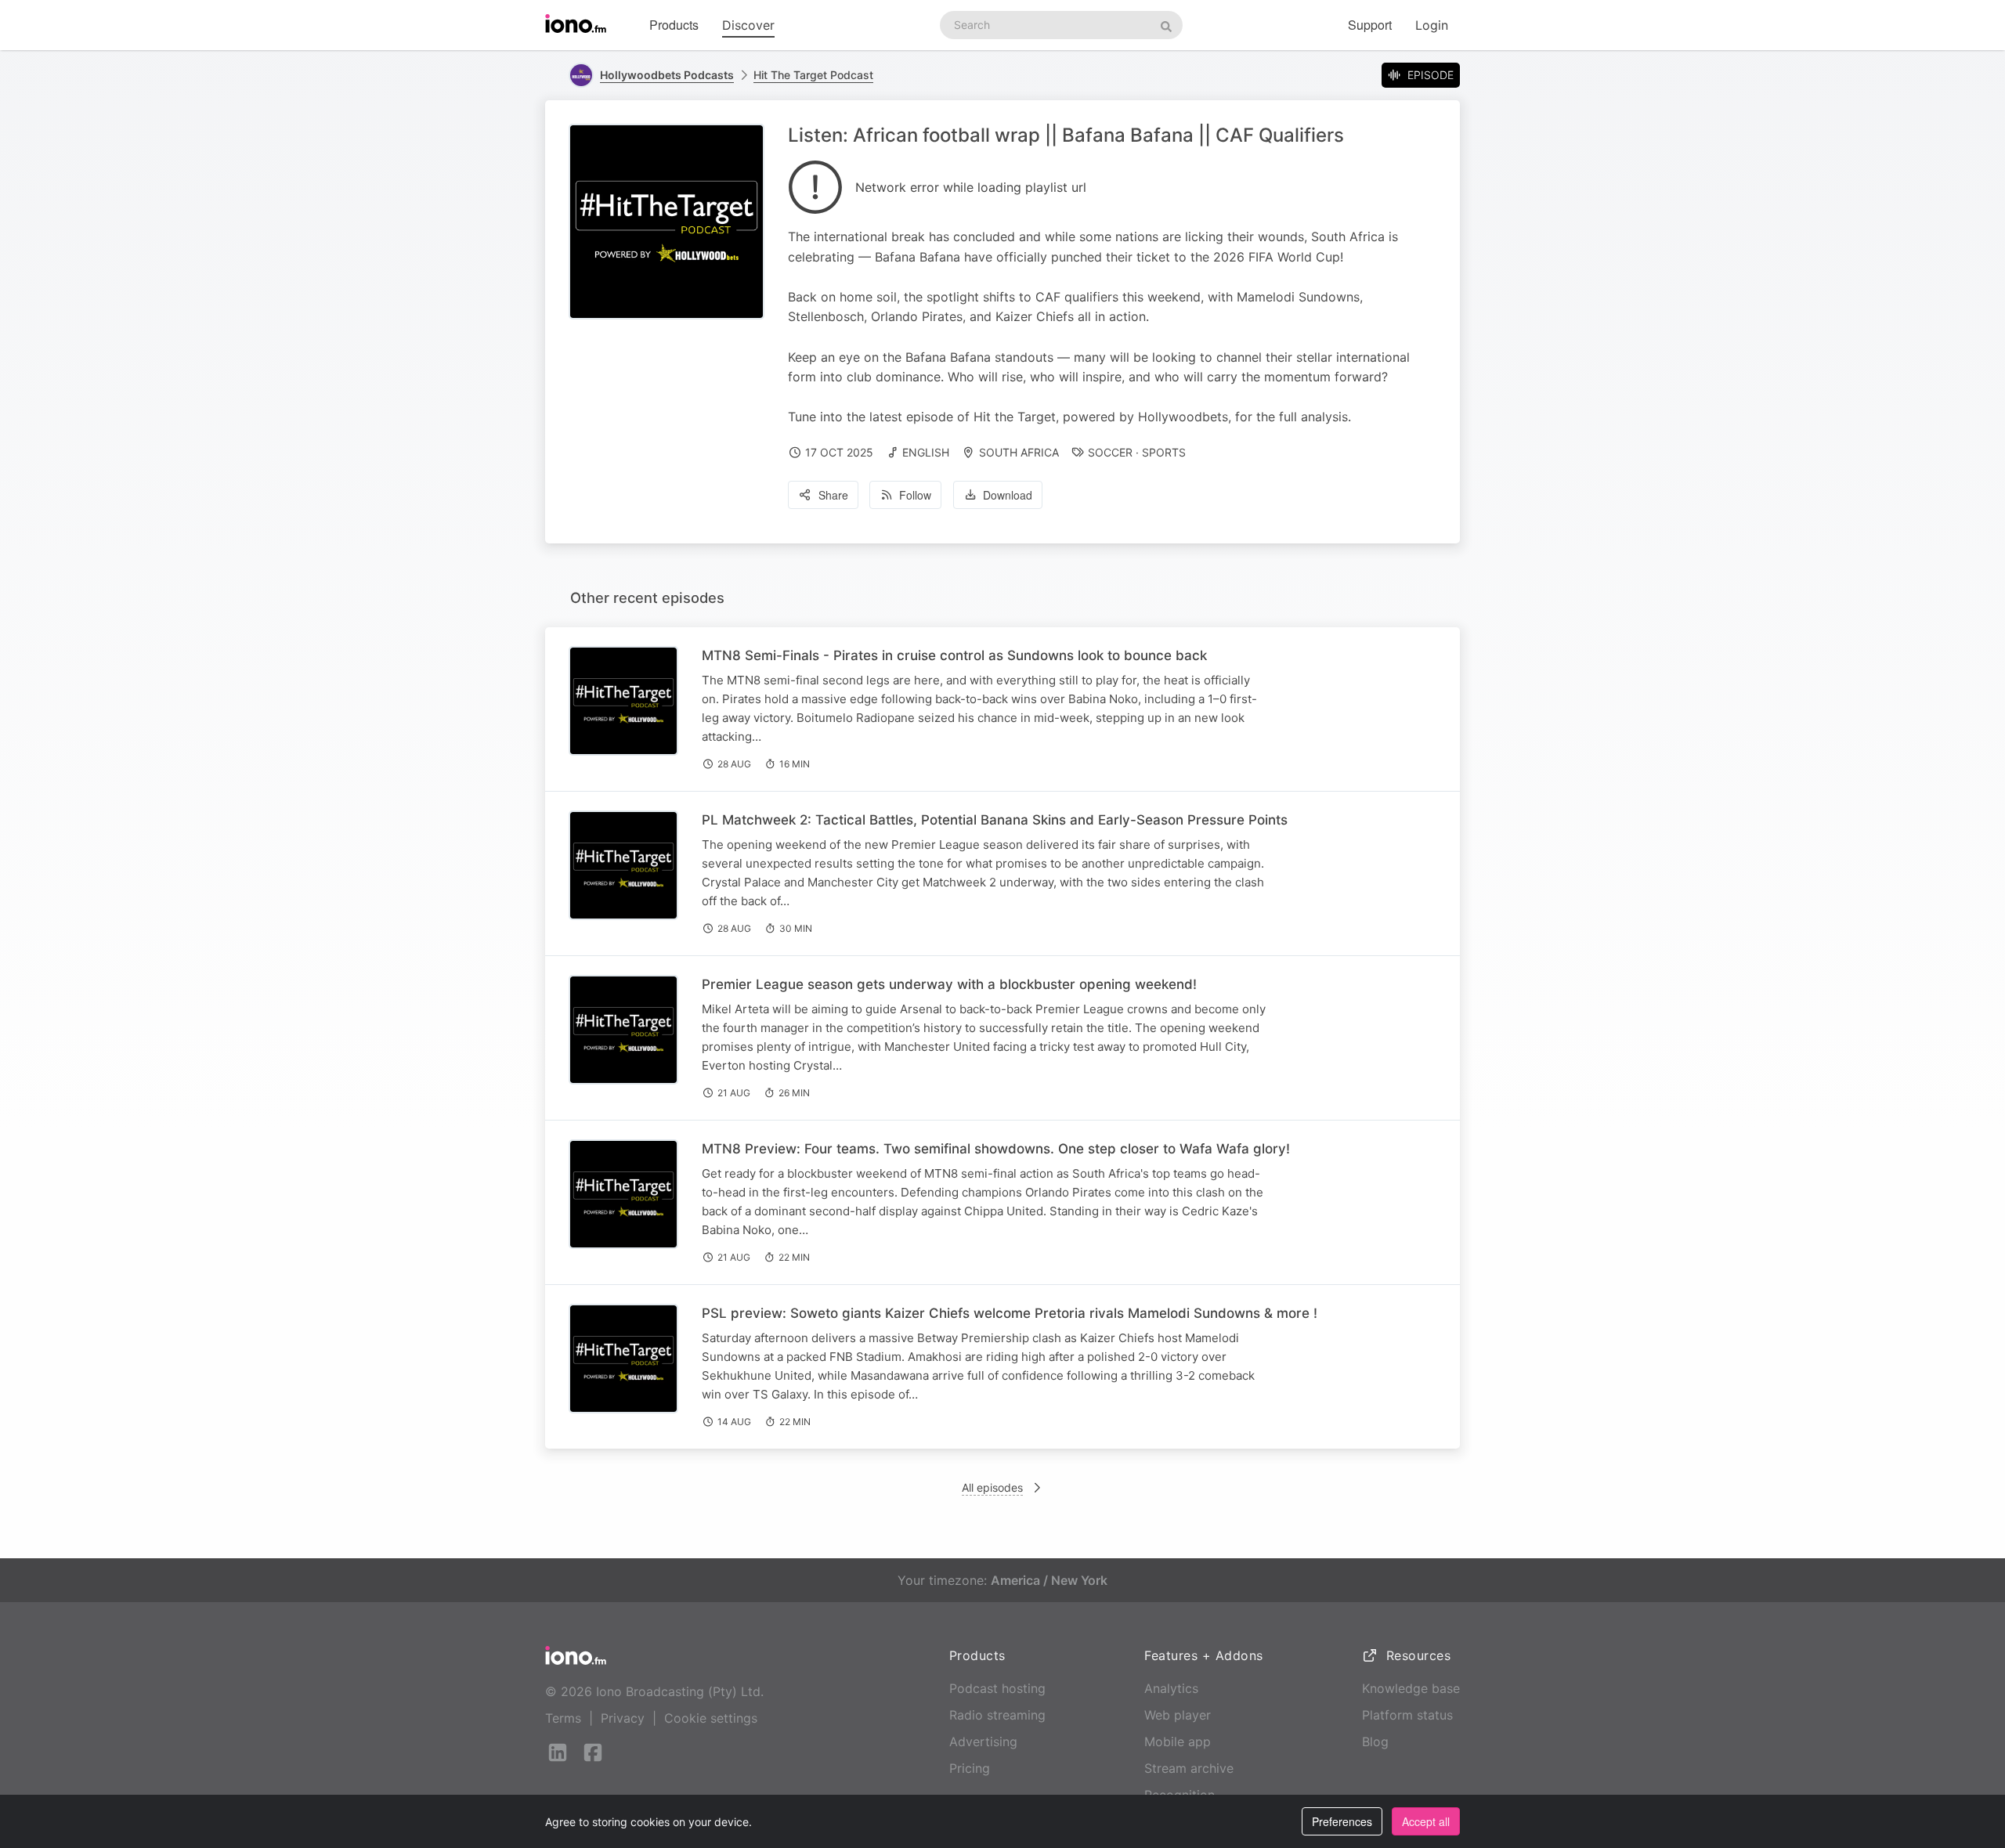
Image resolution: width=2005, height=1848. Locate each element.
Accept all (1426, 1821)
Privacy (623, 1718)
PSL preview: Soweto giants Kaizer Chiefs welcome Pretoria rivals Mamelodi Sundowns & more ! (1010, 1313)
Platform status (1407, 1715)
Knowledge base (1411, 1688)
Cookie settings (711, 1718)
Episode (1431, 75)
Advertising (983, 1742)
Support (1370, 25)
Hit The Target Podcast (813, 75)
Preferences (1342, 1821)
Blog (1375, 1742)
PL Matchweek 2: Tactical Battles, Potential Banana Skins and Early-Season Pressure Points (995, 820)
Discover (748, 25)
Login (1432, 25)
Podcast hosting (997, 1688)
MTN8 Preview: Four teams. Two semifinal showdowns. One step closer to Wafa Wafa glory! (996, 1149)
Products (674, 25)
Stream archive (1189, 1768)
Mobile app (1178, 1742)
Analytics (1171, 1688)
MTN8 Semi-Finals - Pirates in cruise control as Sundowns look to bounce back (954, 655)
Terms (563, 1718)
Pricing (970, 1768)
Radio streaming (997, 1715)
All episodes (992, 1487)
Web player (1178, 1715)
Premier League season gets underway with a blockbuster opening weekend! (949, 984)
